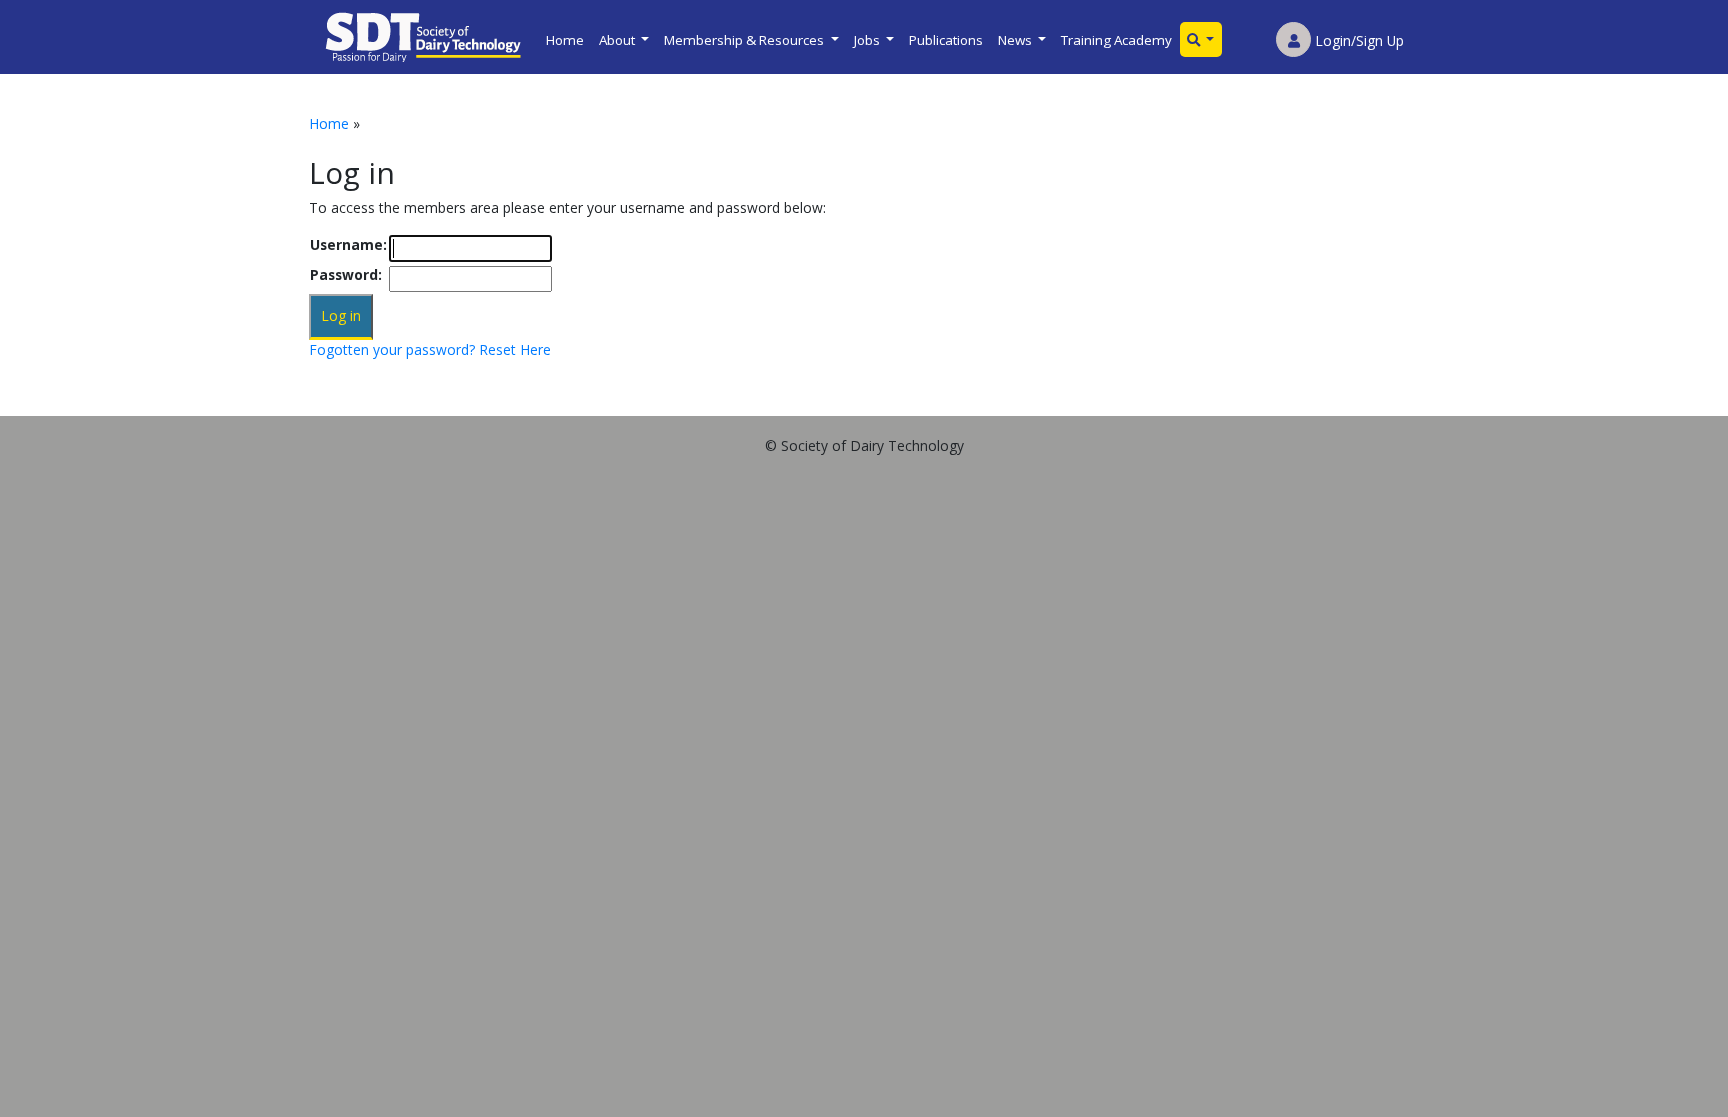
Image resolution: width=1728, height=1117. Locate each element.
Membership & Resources (745, 40)
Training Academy (1116, 40)
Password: (346, 274)
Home (565, 40)
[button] (1201, 39)
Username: (348, 244)
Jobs (868, 40)
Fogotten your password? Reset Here (430, 349)
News (1016, 40)
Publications (946, 40)
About (618, 40)
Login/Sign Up (1357, 40)
